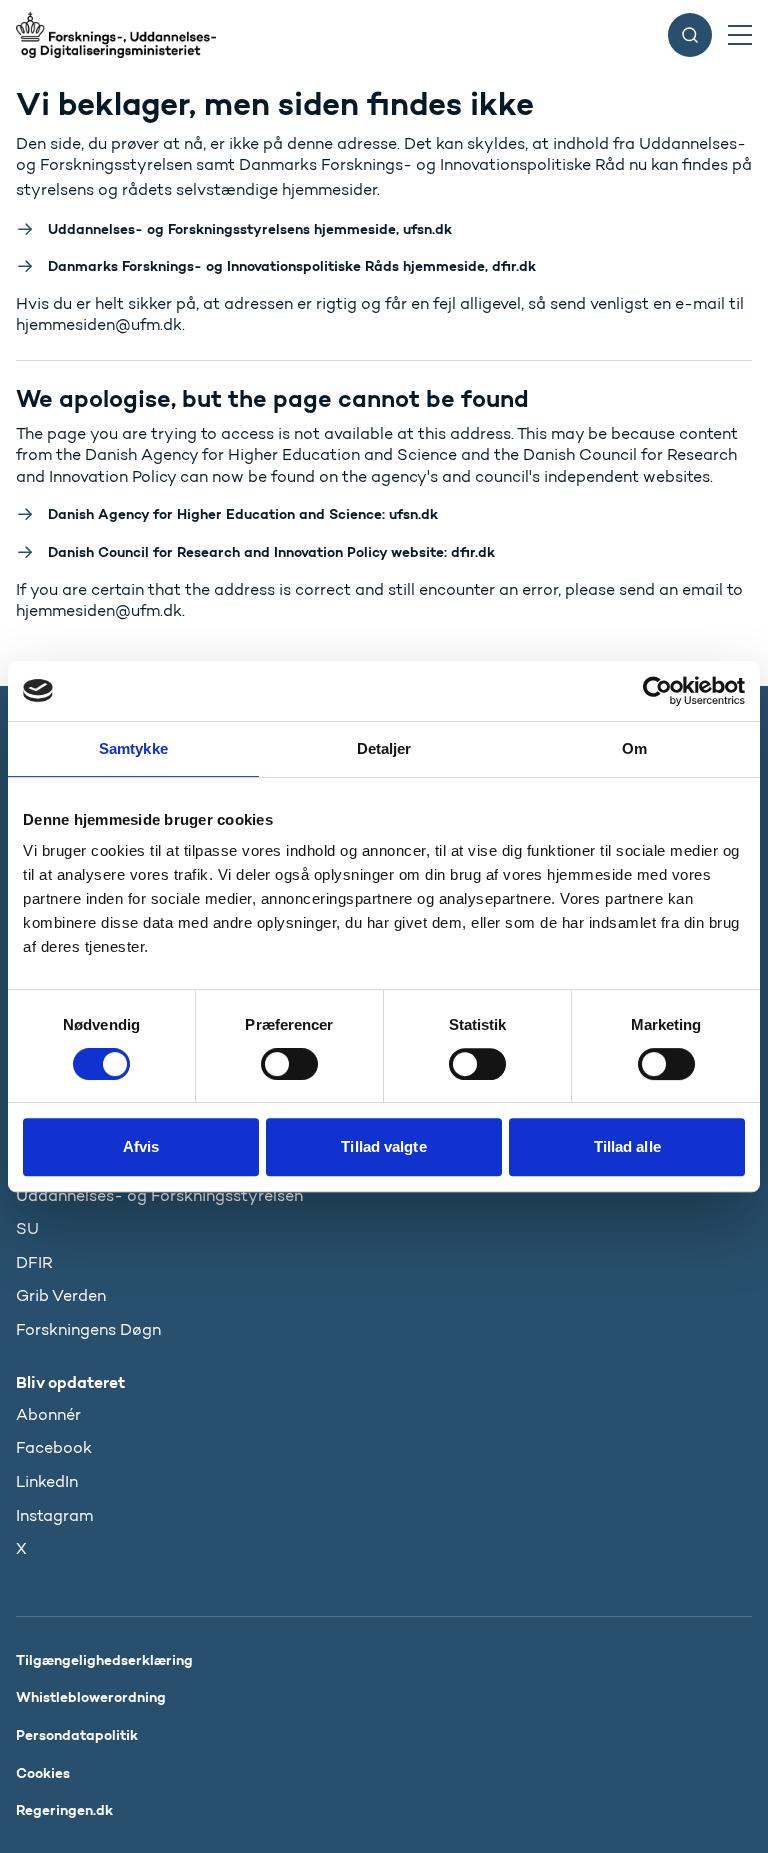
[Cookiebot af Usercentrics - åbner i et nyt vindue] (657, 691)
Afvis (141, 1146)
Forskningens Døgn (88, 1329)
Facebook (54, 1447)
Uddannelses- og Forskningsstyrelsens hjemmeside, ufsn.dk (250, 229)
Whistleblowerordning (91, 1697)
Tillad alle (627, 1146)
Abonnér (48, 1414)
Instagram (54, 1515)
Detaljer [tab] (384, 748)
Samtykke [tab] (133, 748)
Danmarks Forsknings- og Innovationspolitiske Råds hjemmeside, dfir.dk (292, 266)
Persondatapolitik (77, 1735)
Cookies (43, 1773)
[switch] (289, 1064)
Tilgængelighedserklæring (104, 1660)
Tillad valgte (383, 1146)
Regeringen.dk (64, 1810)
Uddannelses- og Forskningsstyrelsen (159, 1195)
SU (27, 1228)
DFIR (34, 1262)
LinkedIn (47, 1481)
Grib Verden (61, 1295)
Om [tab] (634, 748)
